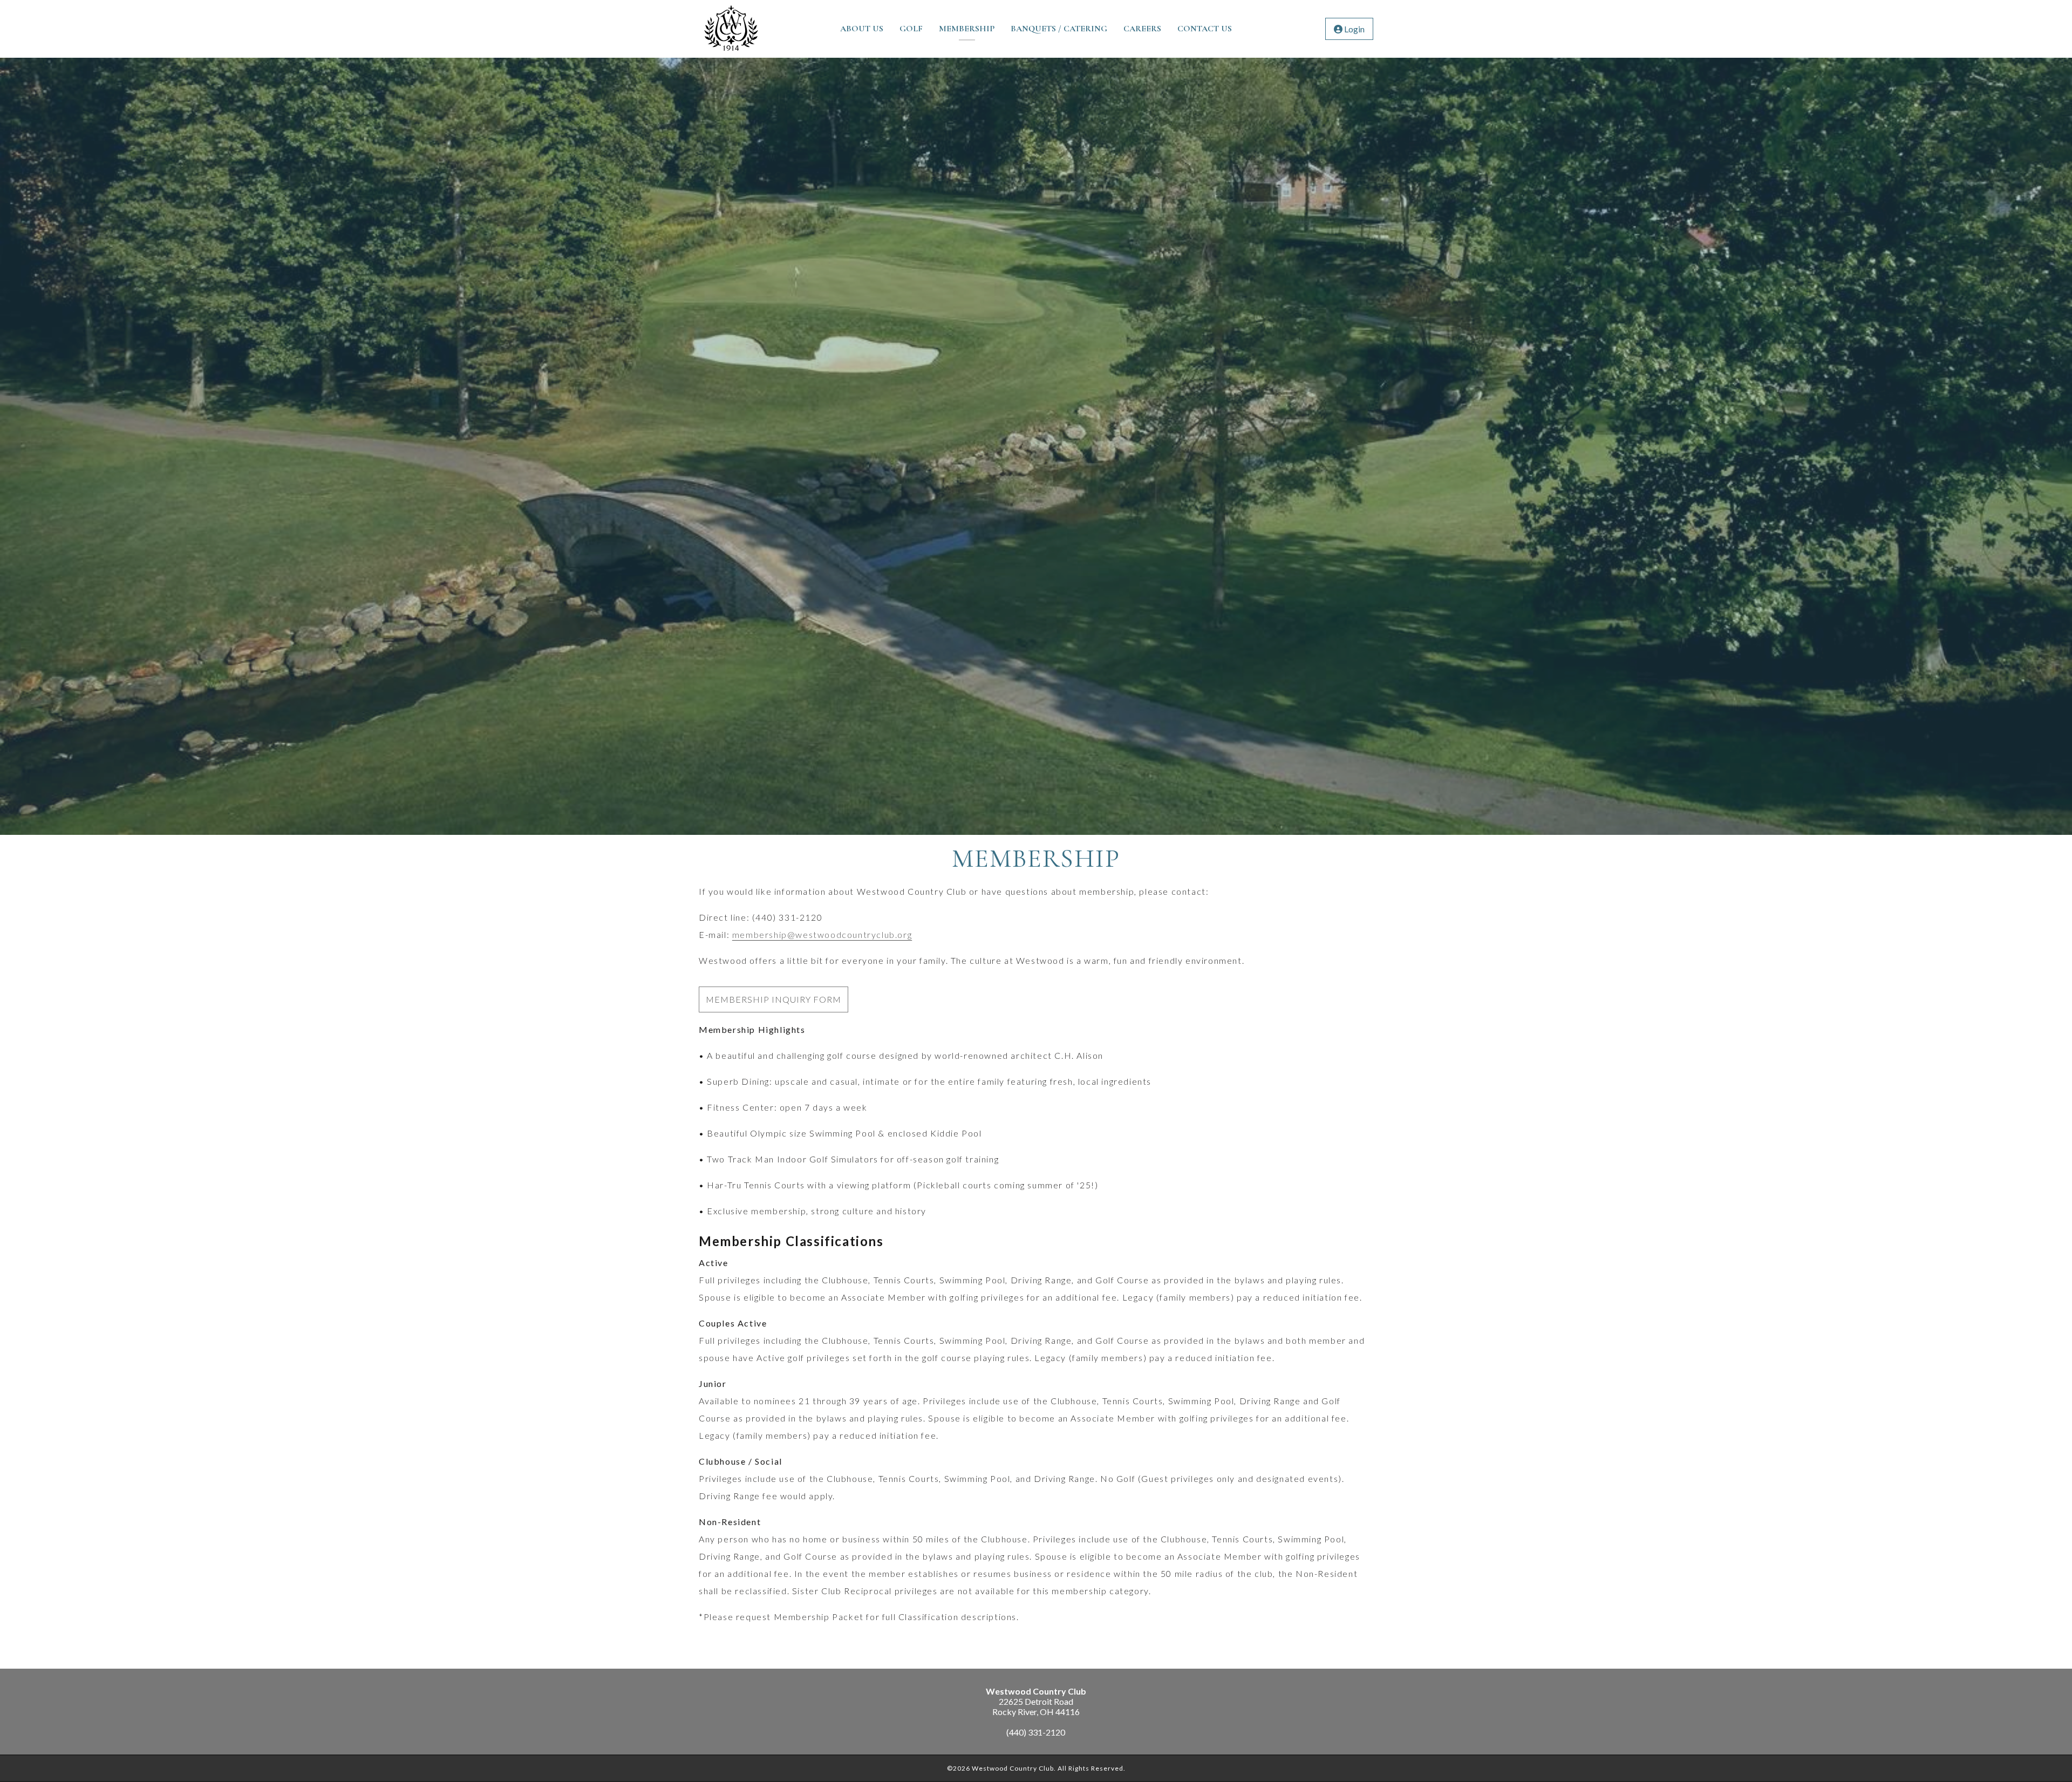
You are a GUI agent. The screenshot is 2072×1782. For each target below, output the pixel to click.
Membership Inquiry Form (773, 999)
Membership (967, 29)
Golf (911, 29)
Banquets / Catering (1059, 29)
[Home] (731, 53)
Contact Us (1205, 29)
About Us (862, 29)
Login (1354, 29)
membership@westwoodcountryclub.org (822, 934)
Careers (1142, 29)
